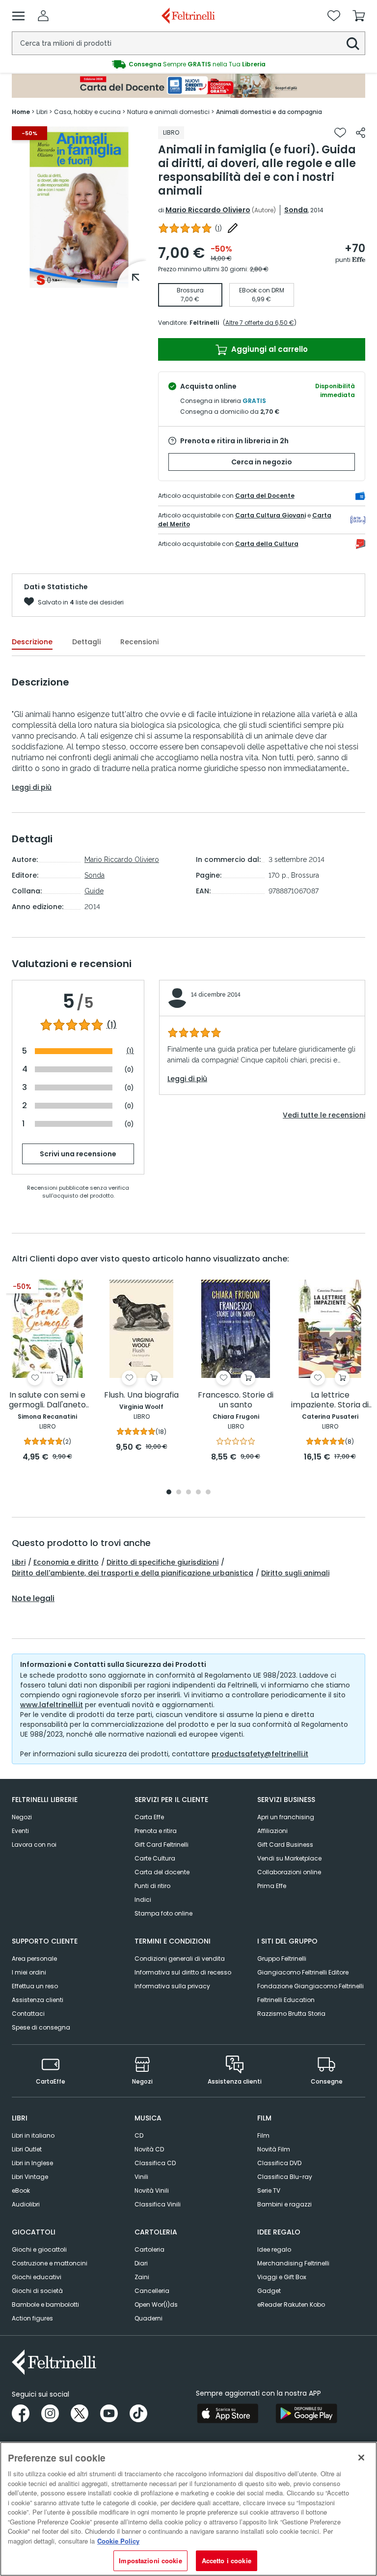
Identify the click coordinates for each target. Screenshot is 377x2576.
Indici (143, 1900)
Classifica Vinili (158, 2204)
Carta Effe (149, 1817)
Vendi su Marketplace (289, 1858)
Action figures (32, 2318)
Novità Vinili (152, 2190)
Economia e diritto (66, 1562)
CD (139, 2135)
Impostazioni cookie (150, 2561)
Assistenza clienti (38, 2000)
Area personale (34, 1959)
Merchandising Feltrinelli (293, 2263)
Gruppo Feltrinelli (282, 1959)
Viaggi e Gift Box (282, 2277)
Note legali (33, 1599)
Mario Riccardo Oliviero (208, 210)
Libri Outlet (27, 2149)
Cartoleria (149, 2249)
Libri (19, 1562)
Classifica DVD (279, 2163)
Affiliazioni (272, 1831)
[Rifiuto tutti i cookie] (361, 2458)
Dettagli (86, 642)
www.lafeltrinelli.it (52, 1705)
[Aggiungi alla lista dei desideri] (340, 133)
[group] (188, 64)
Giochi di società (37, 2291)
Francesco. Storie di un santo (236, 1400)
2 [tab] (179, 1493)
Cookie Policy (118, 2541)
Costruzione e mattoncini (50, 2263)
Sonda (296, 210)
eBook (21, 2190)
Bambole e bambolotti (45, 2304)
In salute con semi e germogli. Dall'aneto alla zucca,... (47, 1400)
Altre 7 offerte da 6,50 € (260, 323)
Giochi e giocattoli (39, 2249)
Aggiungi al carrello (269, 349)
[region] (188, 2509)
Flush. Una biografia (141, 1395)
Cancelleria (152, 2291)
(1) (112, 1025)
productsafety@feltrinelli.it (260, 1754)
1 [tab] (79, 281)
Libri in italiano (33, 2135)
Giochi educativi (37, 2277)
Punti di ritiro (152, 1886)
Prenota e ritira (156, 1831)
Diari (141, 2263)
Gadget (269, 2291)
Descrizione (32, 642)
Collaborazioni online (289, 1872)
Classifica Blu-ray (285, 2177)
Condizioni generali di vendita (180, 1959)
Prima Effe (272, 1886)
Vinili (141, 2177)
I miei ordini (29, 1972)
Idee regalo (274, 2249)
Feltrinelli (204, 323)
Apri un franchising (286, 1817)
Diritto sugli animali (295, 1573)
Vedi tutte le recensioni (324, 1115)
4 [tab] (198, 1493)
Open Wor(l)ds (156, 2304)
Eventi (20, 1831)
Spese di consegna (41, 2027)
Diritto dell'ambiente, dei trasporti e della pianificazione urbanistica (133, 1573)
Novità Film (274, 2149)
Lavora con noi (34, 1845)
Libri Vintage (30, 2177)
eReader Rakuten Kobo (291, 2304)
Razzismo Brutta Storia (291, 2014)
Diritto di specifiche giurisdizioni (162, 1562)
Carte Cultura (155, 1858)
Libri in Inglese (32, 2163)
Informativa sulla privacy (172, 1986)
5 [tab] (208, 1493)
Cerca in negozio (262, 462)
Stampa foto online (163, 1913)
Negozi (22, 1817)
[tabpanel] (79, 207)
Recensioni (139, 642)
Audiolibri (26, 2204)
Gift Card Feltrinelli (162, 1845)
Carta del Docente (265, 496)
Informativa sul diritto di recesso (183, 1972)
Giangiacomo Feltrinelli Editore (303, 1972)
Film (263, 2135)
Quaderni (148, 2318)
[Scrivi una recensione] (233, 228)
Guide (94, 891)
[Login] (43, 16)
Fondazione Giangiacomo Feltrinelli (310, 1986)
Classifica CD (155, 2163)
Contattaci (28, 2014)
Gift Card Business (285, 1845)
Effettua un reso (35, 1986)
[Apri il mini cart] (359, 16)
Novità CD (149, 2149)
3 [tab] (188, 1493)
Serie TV (269, 2190)
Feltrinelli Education (286, 2000)
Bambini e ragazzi (284, 2204)
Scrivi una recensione (78, 1154)
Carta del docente (162, 1872)
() (218, 228)
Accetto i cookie (227, 2561)
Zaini (142, 2277)
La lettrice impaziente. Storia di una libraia (330, 1400)
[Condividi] (361, 133)
